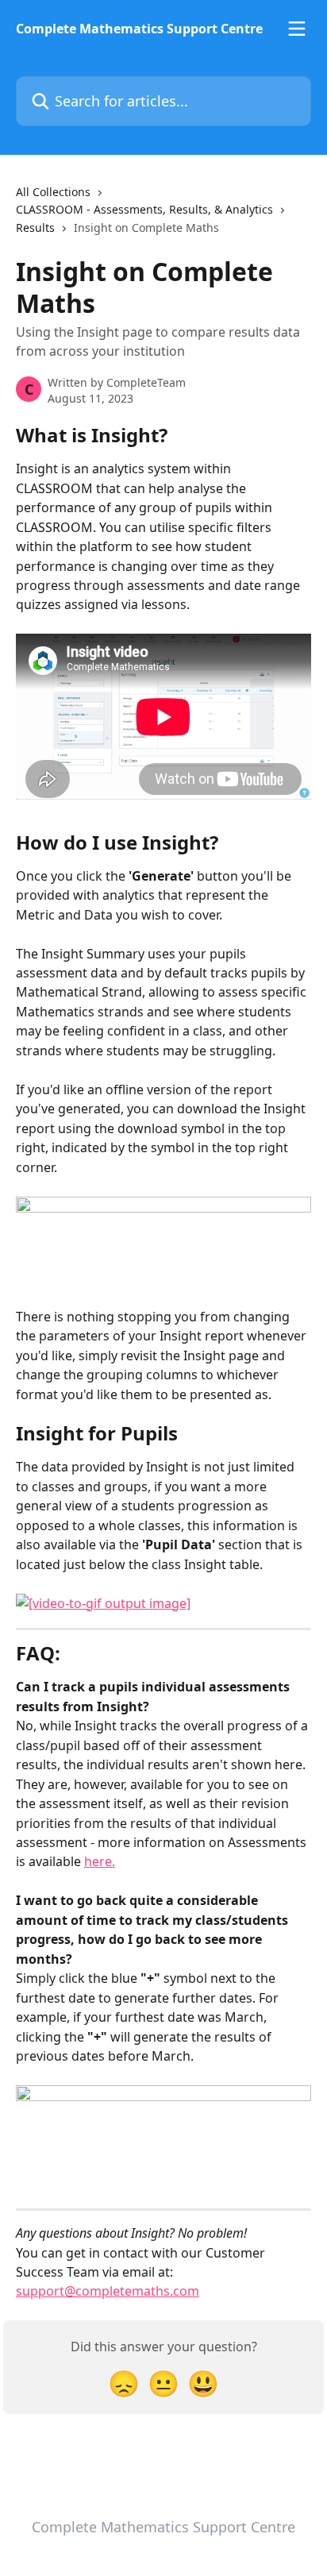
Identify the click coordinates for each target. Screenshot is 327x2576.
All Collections (53, 192)
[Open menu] (297, 29)
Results (35, 228)
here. (100, 1861)
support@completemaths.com (108, 2291)
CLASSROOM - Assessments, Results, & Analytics (144, 209)
